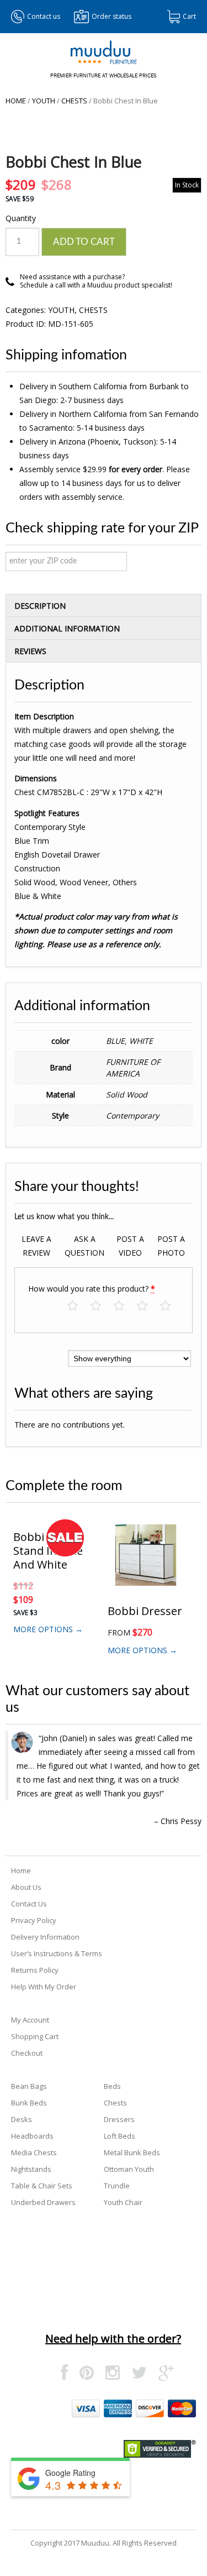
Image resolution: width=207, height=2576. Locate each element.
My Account (30, 2020)
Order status (112, 16)
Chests (74, 101)
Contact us (44, 16)
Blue (115, 1041)
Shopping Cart (35, 2036)
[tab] (104, 605)
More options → (48, 1629)
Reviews (30, 651)
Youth (44, 101)
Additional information (67, 628)
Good (148, 1306)
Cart (189, 16)
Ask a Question (84, 1246)
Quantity (21, 218)
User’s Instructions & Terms (57, 1953)
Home (16, 101)
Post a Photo (171, 1246)
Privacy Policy (34, 1920)
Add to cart (84, 242)
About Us (26, 1887)
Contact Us (29, 1904)
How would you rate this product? (92, 1289)
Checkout (27, 2053)
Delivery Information (45, 1937)
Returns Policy (35, 1970)
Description (40, 606)
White (141, 1041)
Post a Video (130, 1246)
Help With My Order (44, 1987)
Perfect (171, 1306)
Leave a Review (36, 1246)
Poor (78, 1306)
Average (124, 1306)
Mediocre (101, 1306)
